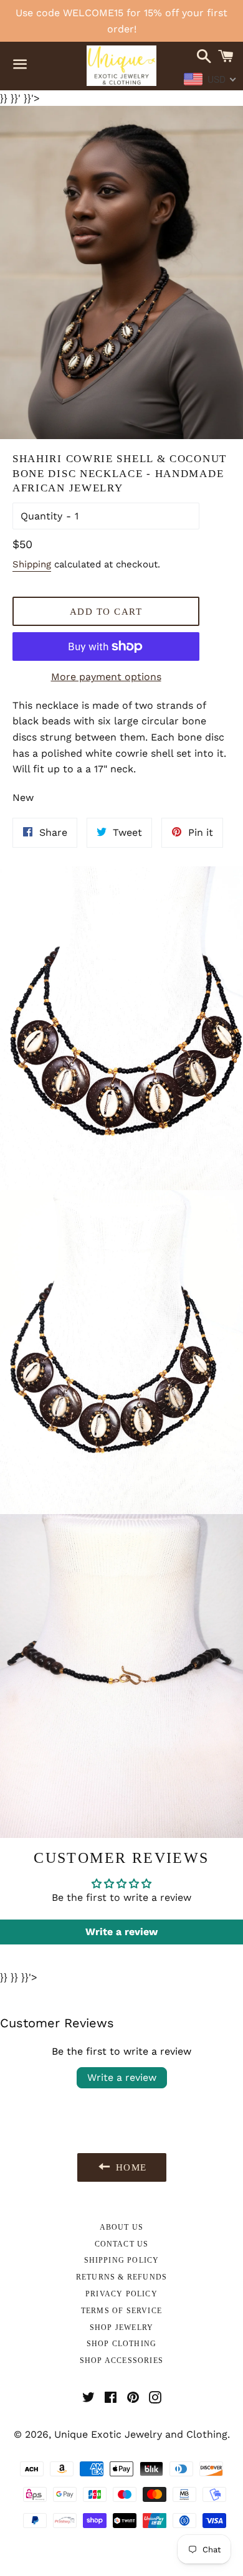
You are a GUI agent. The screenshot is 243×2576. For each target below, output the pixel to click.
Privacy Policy (121, 2294)
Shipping (32, 564)
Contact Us (122, 2244)
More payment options (106, 677)
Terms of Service (121, 2311)
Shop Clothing (122, 2344)
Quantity (41, 516)
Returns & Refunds (121, 2277)
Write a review (122, 2077)
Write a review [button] (121, 1932)
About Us (122, 2227)
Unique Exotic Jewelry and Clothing (141, 2434)
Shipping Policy (122, 2260)
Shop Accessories (121, 2361)
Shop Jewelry (121, 2327)
